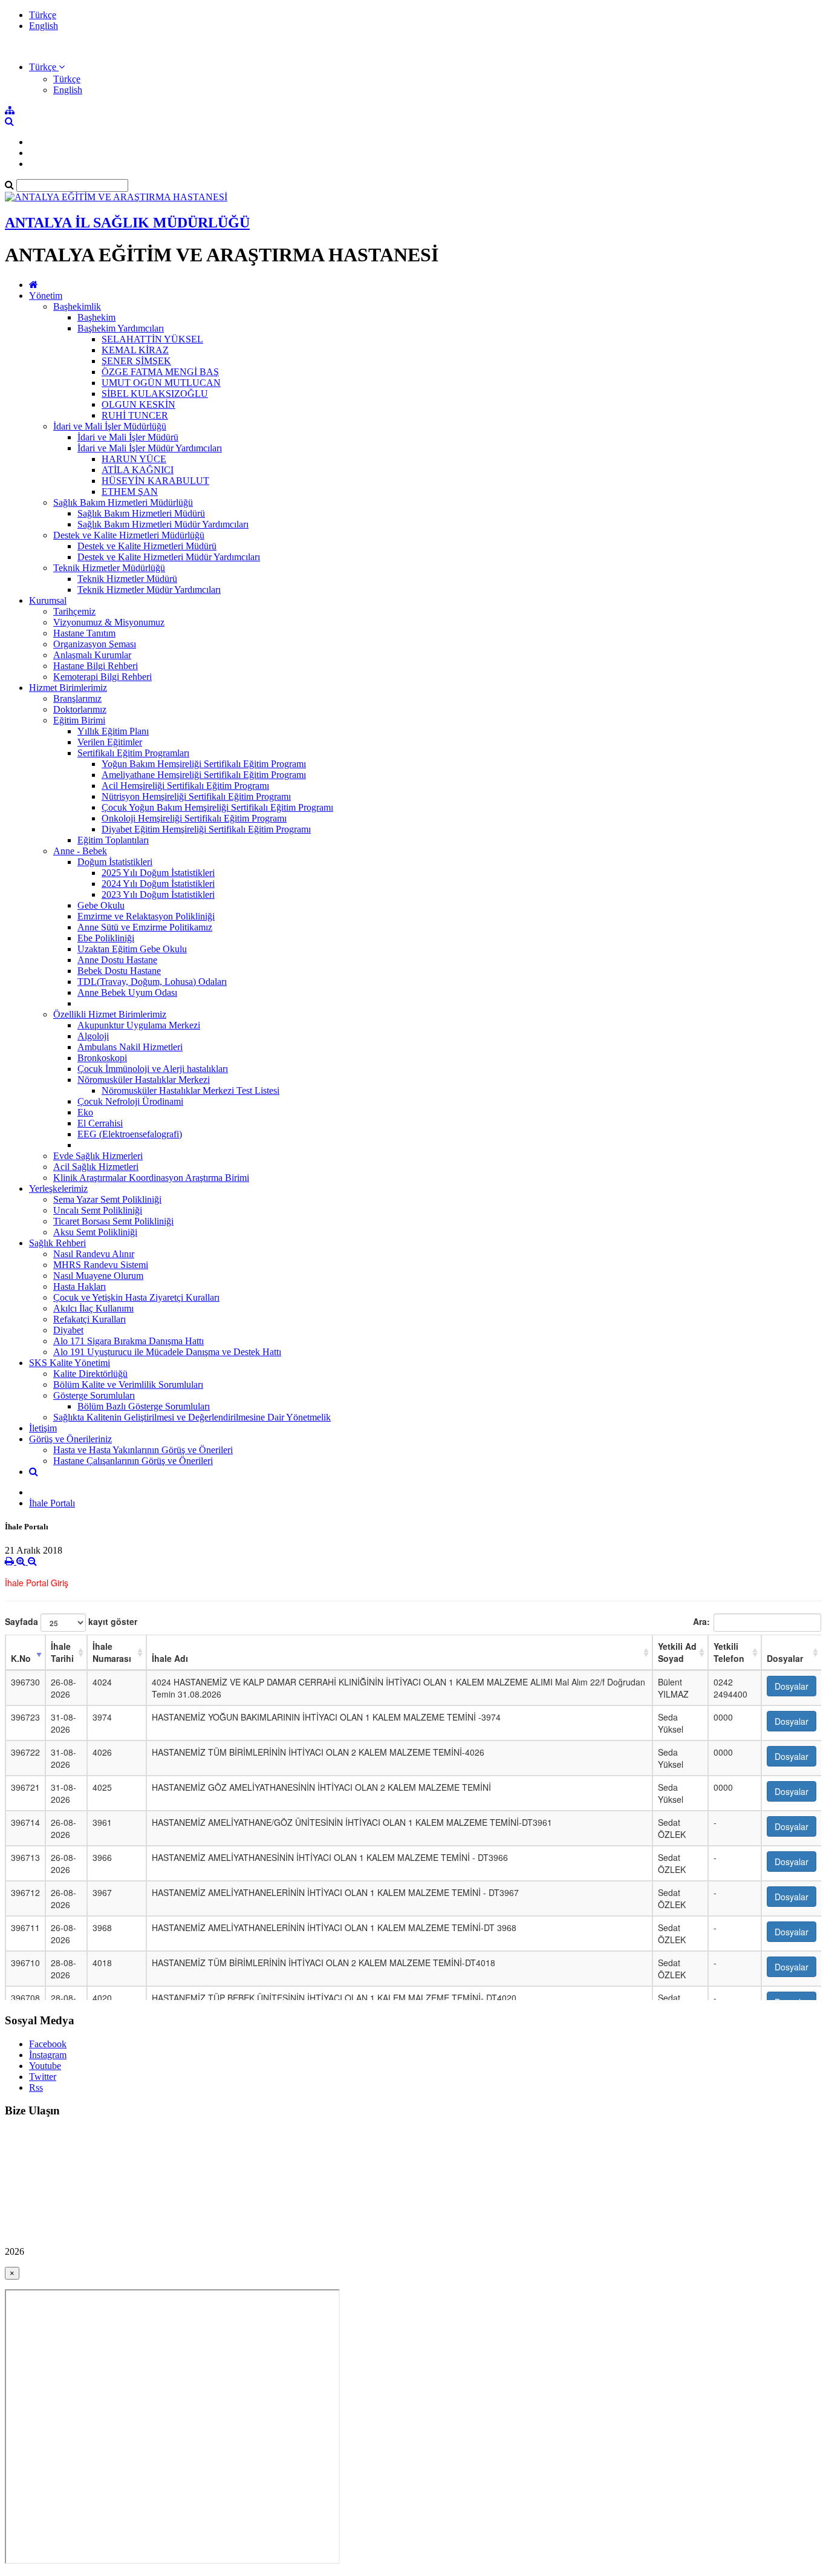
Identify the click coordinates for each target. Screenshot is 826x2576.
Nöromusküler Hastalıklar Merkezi (144, 1080)
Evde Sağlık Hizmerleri (98, 1156)
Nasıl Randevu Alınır (94, 1254)
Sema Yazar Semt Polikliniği (107, 1199)
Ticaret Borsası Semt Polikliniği (113, 1221)
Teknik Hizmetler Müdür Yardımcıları (149, 590)
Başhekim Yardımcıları (121, 328)
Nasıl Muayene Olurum (98, 1276)
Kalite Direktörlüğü (90, 1374)
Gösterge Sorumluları (94, 1395)
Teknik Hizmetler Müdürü (127, 579)
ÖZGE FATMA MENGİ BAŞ (160, 372)
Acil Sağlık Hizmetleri (96, 1167)
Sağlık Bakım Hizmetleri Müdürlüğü (123, 502)
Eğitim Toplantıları (113, 840)
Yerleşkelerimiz (58, 1188)
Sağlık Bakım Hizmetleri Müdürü (141, 513)
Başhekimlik (77, 306)
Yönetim (46, 296)
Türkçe (43, 15)
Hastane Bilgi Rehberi (96, 666)
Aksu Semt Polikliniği (95, 1232)
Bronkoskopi (102, 1058)
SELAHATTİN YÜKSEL (152, 339)
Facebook (48, 2044)
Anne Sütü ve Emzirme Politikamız (145, 927)
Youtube (45, 2066)
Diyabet (68, 1330)
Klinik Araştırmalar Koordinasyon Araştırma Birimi (151, 1178)
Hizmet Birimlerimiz (68, 688)
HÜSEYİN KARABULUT (155, 481)
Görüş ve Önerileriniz (70, 1439)
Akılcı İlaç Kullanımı (93, 1308)
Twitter (43, 2077)
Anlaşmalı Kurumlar (92, 655)
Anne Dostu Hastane (117, 960)
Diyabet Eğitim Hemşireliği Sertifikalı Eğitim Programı (206, 829)
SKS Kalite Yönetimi (70, 1363)
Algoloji (93, 1036)
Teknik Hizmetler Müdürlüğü (109, 568)
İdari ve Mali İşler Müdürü (128, 437)
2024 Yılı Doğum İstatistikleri (158, 884)
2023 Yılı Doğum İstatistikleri (158, 894)
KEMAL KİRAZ (135, 350)
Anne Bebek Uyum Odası (127, 992)
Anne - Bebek (80, 851)
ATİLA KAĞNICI (138, 470)
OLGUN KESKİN (138, 404)
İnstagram (48, 2055)
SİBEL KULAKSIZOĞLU (155, 394)
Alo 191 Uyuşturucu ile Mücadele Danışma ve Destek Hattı (167, 1352)
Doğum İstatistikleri (115, 862)
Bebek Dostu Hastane (119, 971)
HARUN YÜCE (134, 459)
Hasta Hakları (80, 1286)
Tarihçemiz (74, 611)
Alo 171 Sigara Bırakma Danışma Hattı (128, 1341)
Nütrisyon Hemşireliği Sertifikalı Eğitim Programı (196, 796)
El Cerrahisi (100, 1123)
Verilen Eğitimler (110, 742)
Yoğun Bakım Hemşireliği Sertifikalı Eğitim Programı (204, 764)
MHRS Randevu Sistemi (101, 1265)
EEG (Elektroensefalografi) (130, 1134)
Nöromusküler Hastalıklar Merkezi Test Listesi (190, 1090)
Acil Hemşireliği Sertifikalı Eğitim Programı (185, 786)
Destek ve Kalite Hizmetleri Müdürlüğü (129, 535)
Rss (36, 2087)
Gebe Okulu (101, 905)
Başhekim (96, 317)
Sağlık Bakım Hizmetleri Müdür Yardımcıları (163, 524)
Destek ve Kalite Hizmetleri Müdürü (147, 546)
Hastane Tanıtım (84, 633)
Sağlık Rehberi (57, 1243)
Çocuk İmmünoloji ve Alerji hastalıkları (153, 1069)
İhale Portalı (52, 1503)
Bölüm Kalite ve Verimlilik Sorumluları (128, 1384)
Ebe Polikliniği (106, 938)
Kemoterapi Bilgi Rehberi (102, 677)
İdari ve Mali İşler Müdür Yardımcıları (150, 448)
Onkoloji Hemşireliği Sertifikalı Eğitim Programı (194, 818)
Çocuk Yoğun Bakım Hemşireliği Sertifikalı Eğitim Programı (217, 807)
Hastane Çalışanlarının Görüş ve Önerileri (133, 1461)
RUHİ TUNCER (135, 415)
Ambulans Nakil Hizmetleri (130, 1047)
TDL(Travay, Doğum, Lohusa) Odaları (152, 982)
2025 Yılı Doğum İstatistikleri (158, 873)
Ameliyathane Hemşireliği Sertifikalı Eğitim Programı (204, 775)
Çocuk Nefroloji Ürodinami (130, 1101)
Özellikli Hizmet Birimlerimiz (110, 1014)
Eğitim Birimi (79, 720)
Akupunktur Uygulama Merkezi (139, 1025)
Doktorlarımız (80, 709)
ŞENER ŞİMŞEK (136, 361)
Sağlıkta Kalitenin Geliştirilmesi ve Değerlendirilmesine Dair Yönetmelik (192, 1417)
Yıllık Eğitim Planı (113, 731)
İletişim (43, 1428)
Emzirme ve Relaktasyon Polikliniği (146, 916)
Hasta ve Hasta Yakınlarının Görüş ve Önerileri (143, 1450)
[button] (47, 67)
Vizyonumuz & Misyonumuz (109, 622)
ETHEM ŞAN (130, 492)
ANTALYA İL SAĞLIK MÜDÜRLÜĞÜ (127, 223)
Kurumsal (48, 600)
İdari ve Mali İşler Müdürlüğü (110, 426)
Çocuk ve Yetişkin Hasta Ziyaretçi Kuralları (136, 1297)
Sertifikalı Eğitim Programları (133, 753)
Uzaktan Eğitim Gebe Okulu (132, 949)
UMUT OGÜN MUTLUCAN (161, 383)
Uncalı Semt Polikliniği (98, 1210)
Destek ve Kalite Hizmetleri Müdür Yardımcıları (169, 557)
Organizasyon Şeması (95, 644)
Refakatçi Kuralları (89, 1319)
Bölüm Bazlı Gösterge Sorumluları (144, 1406)
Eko (85, 1112)
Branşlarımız (77, 698)
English (44, 26)
